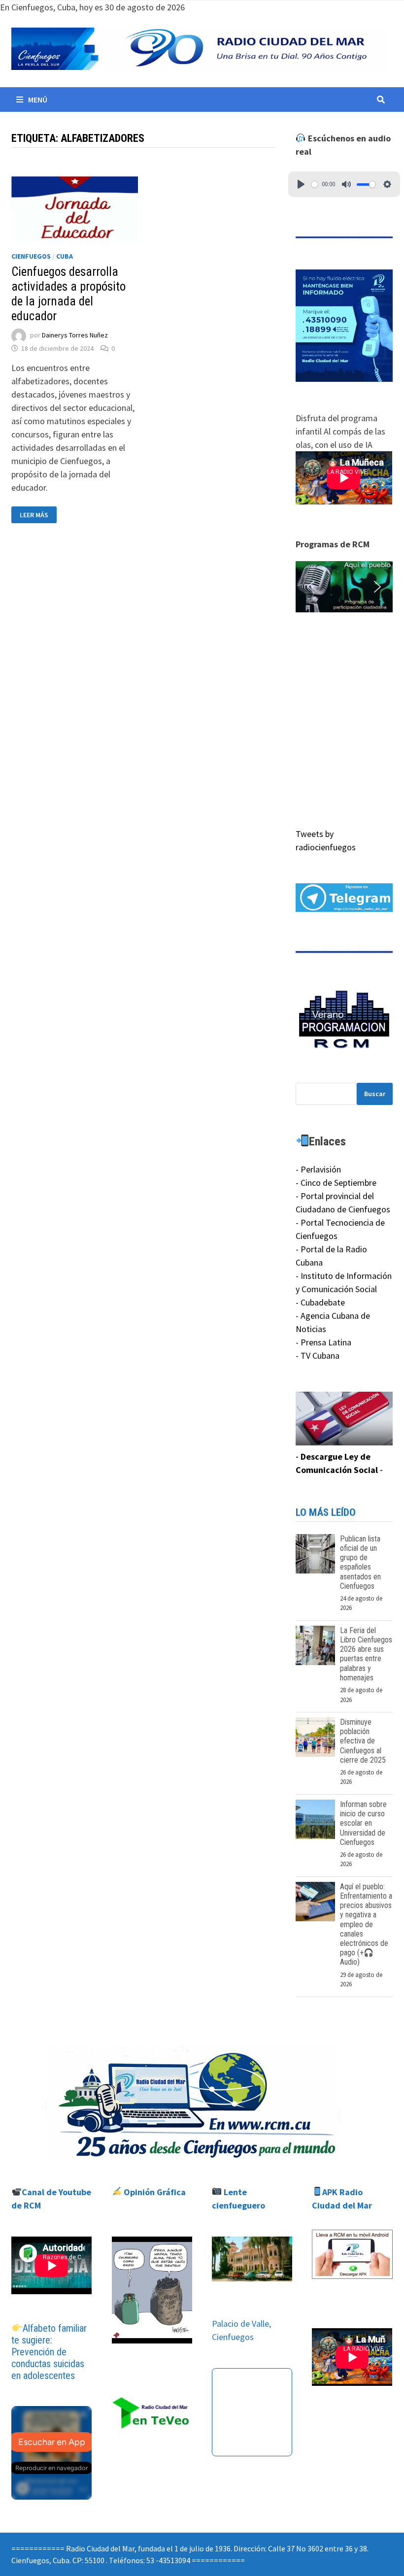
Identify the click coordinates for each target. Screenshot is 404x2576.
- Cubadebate (320, 1302)
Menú (38, 100)
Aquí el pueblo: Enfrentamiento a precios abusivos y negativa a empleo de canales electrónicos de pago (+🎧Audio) (366, 1924)
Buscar (375, 1094)
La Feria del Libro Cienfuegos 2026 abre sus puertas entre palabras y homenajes (366, 1654)
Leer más (38, 515)
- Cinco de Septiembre (336, 1183)
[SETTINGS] (387, 184)
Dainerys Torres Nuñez (75, 335)
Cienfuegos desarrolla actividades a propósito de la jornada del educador (68, 294)
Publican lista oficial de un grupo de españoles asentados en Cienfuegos (360, 1562)
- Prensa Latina (323, 1342)
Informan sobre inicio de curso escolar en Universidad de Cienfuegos (363, 1823)
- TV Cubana (318, 1355)
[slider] (315, 184)
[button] (344, 586)
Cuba (65, 256)
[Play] (301, 184)
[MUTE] (346, 184)
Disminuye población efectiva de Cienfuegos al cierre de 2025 (363, 1741)
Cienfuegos (31, 256)
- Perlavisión (318, 1169)
